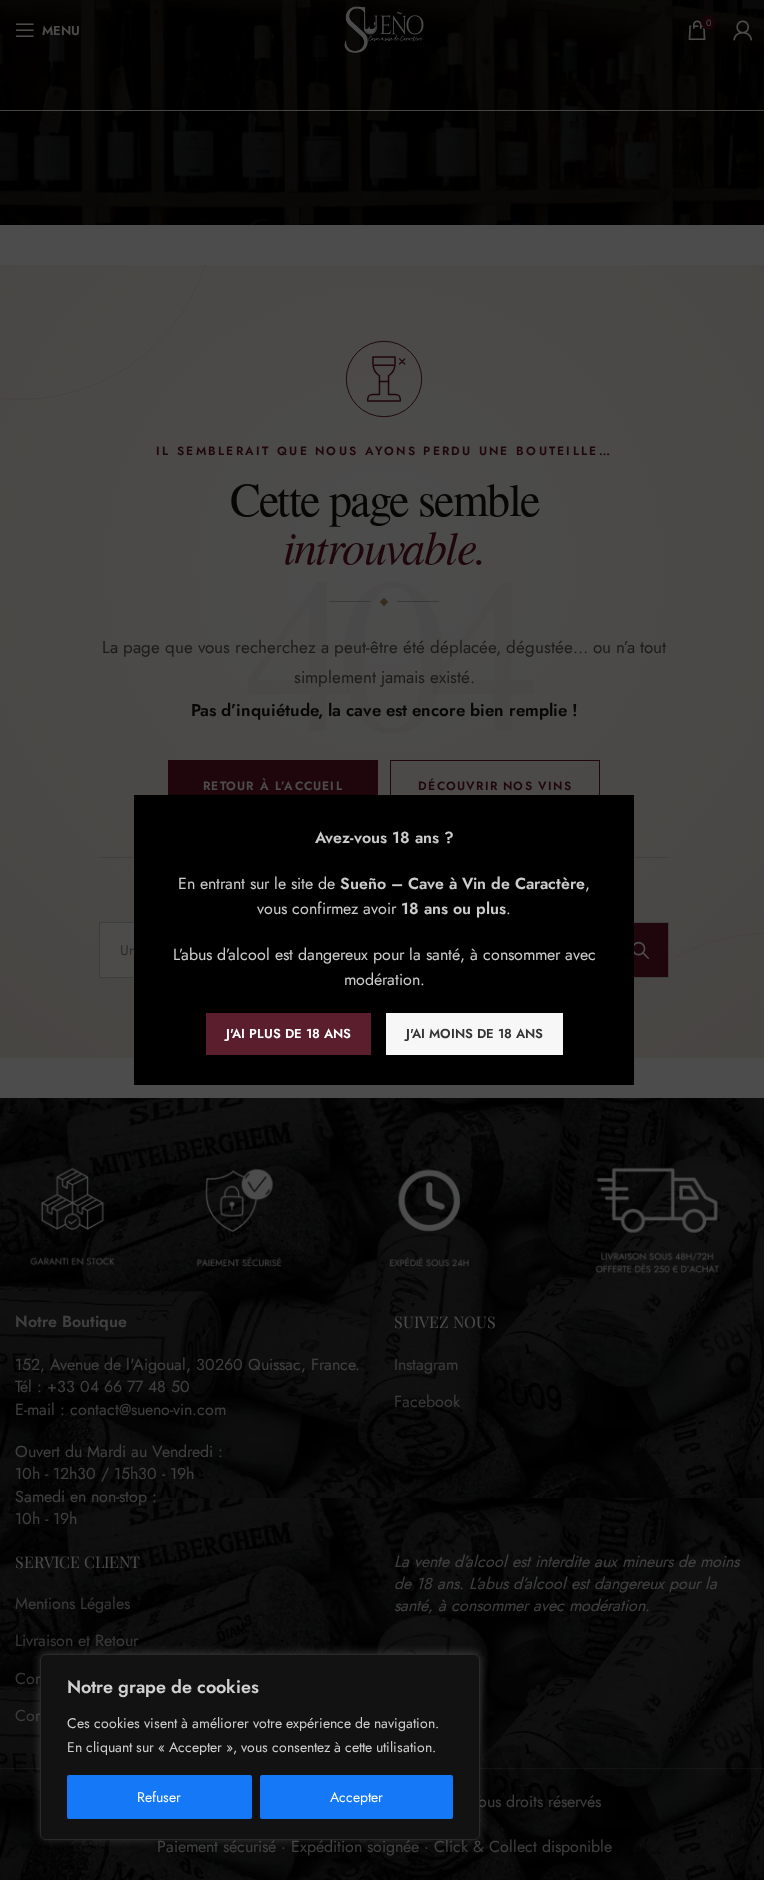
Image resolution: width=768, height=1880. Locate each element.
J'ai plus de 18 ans (288, 1033)
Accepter (356, 1797)
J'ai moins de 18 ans (474, 1033)
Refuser (159, 1797)
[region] (260, 1747)
